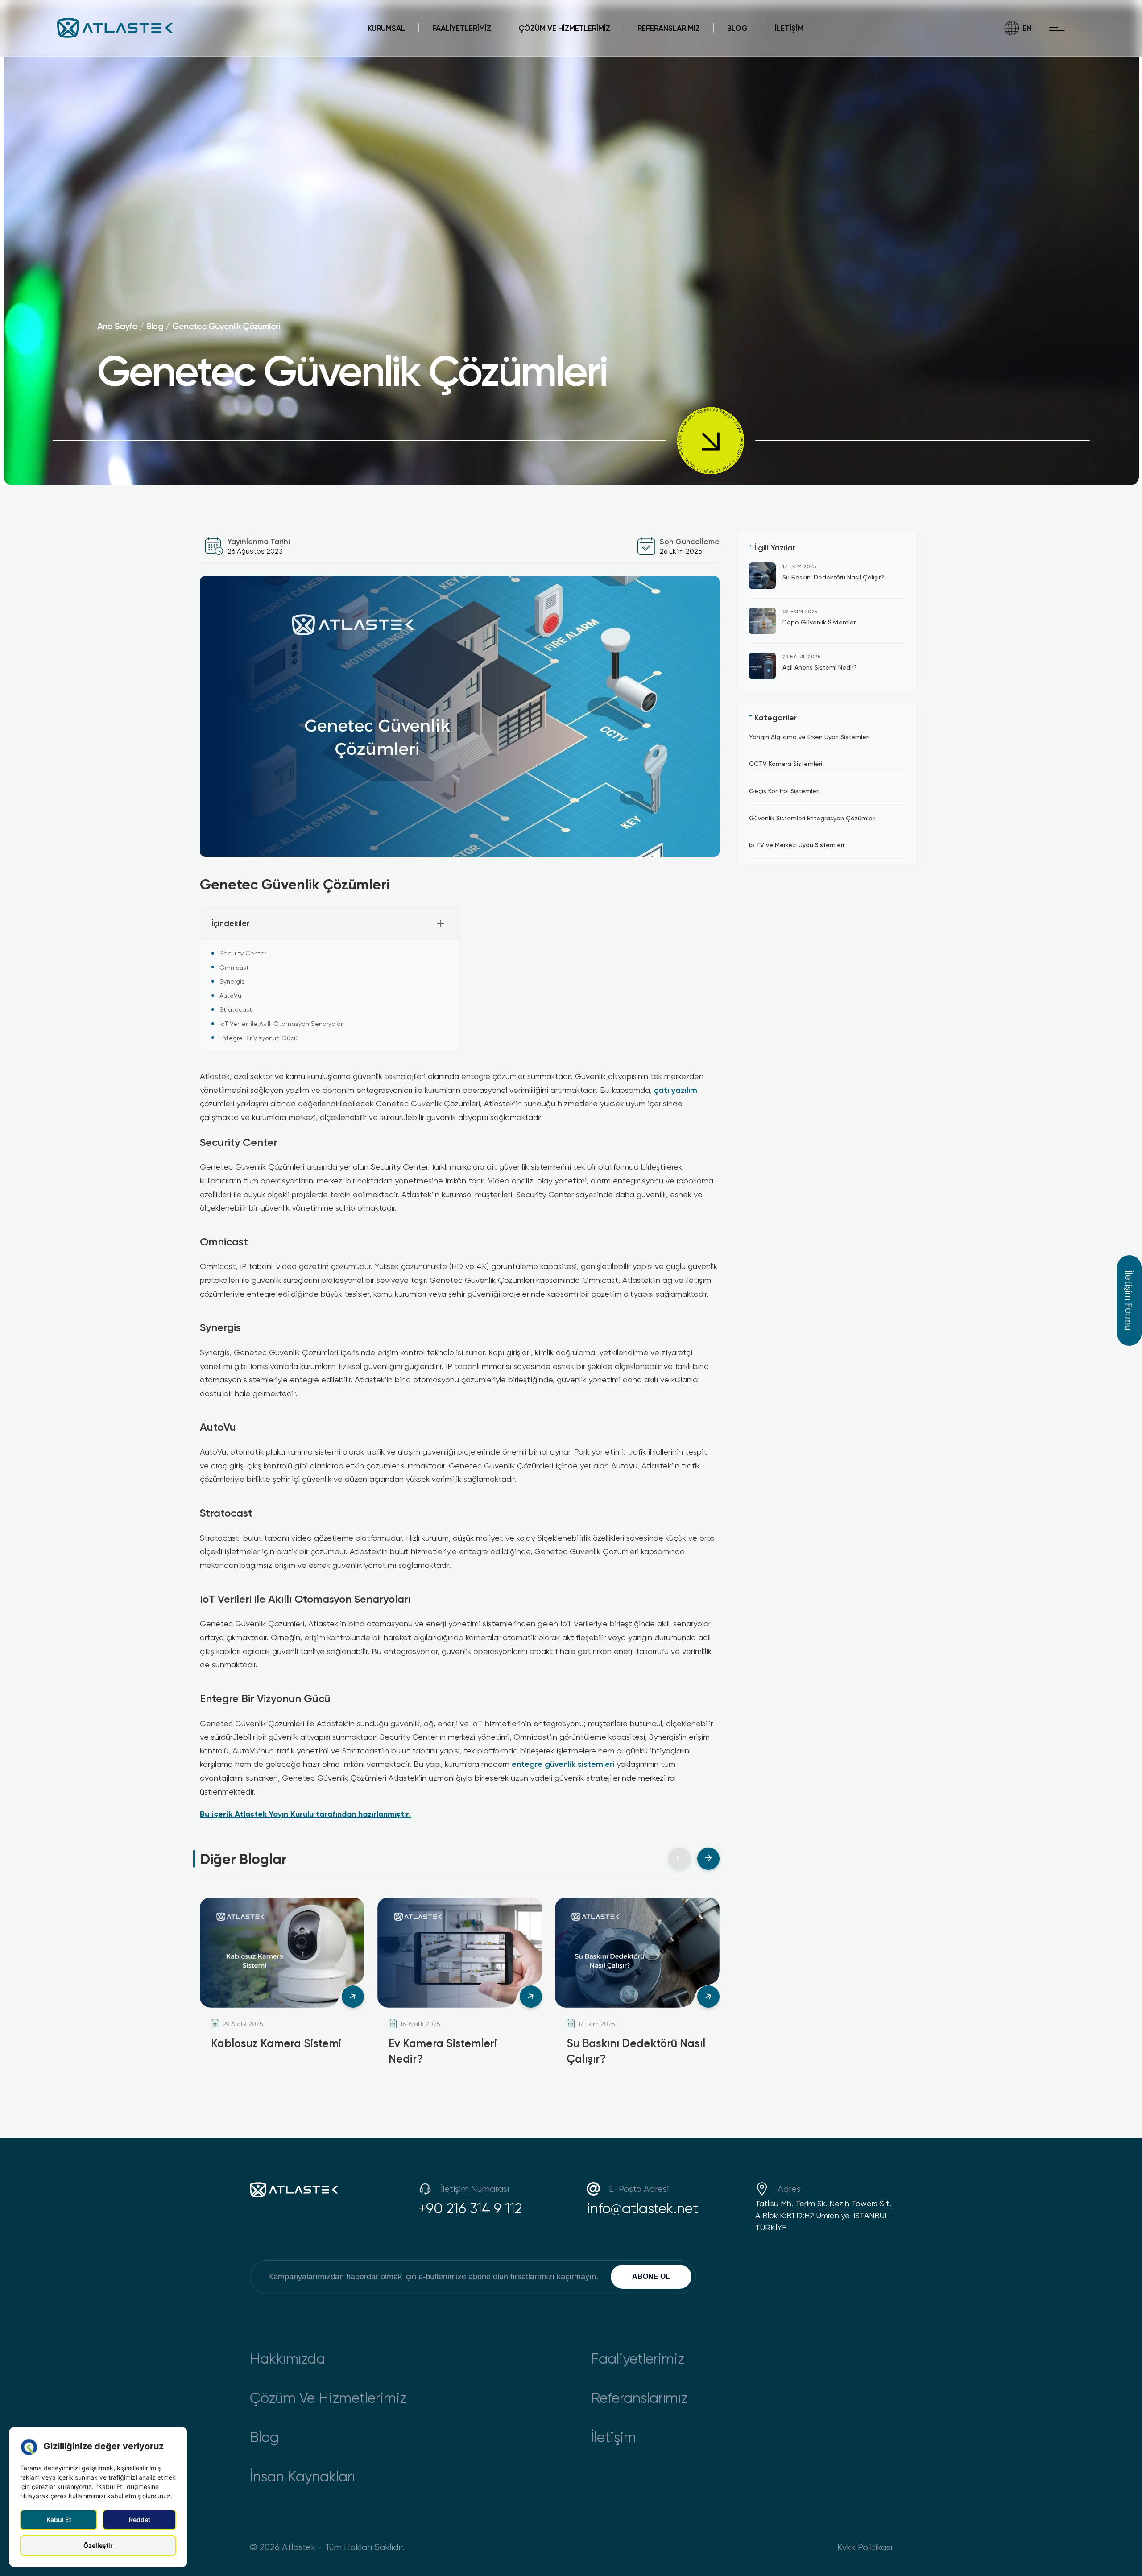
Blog (155, 326)
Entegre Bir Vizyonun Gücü (259, 1038)
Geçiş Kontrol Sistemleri (784, 791)
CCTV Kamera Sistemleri (786, 763)
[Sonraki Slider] (708, 1859)
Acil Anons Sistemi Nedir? (820, 667)
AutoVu (230, 995)
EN (1027, 28)
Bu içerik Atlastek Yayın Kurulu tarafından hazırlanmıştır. (305, 1814)
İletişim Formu (1129, 1300)
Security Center (243, 953)
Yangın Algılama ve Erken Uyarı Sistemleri (809, 737)
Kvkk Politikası (865, 2547)
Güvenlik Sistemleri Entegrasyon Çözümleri (812, 817)
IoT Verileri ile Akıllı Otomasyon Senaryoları (282, 1023)
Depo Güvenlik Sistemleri (820, 622)
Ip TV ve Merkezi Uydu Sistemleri (797, 845)
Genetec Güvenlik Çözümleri (226, 326)
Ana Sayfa (117, 326)
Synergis (232, 981)
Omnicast (234, 967)
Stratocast (236, 1009)
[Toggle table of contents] (441, 923)
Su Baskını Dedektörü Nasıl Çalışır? (833, 577)
